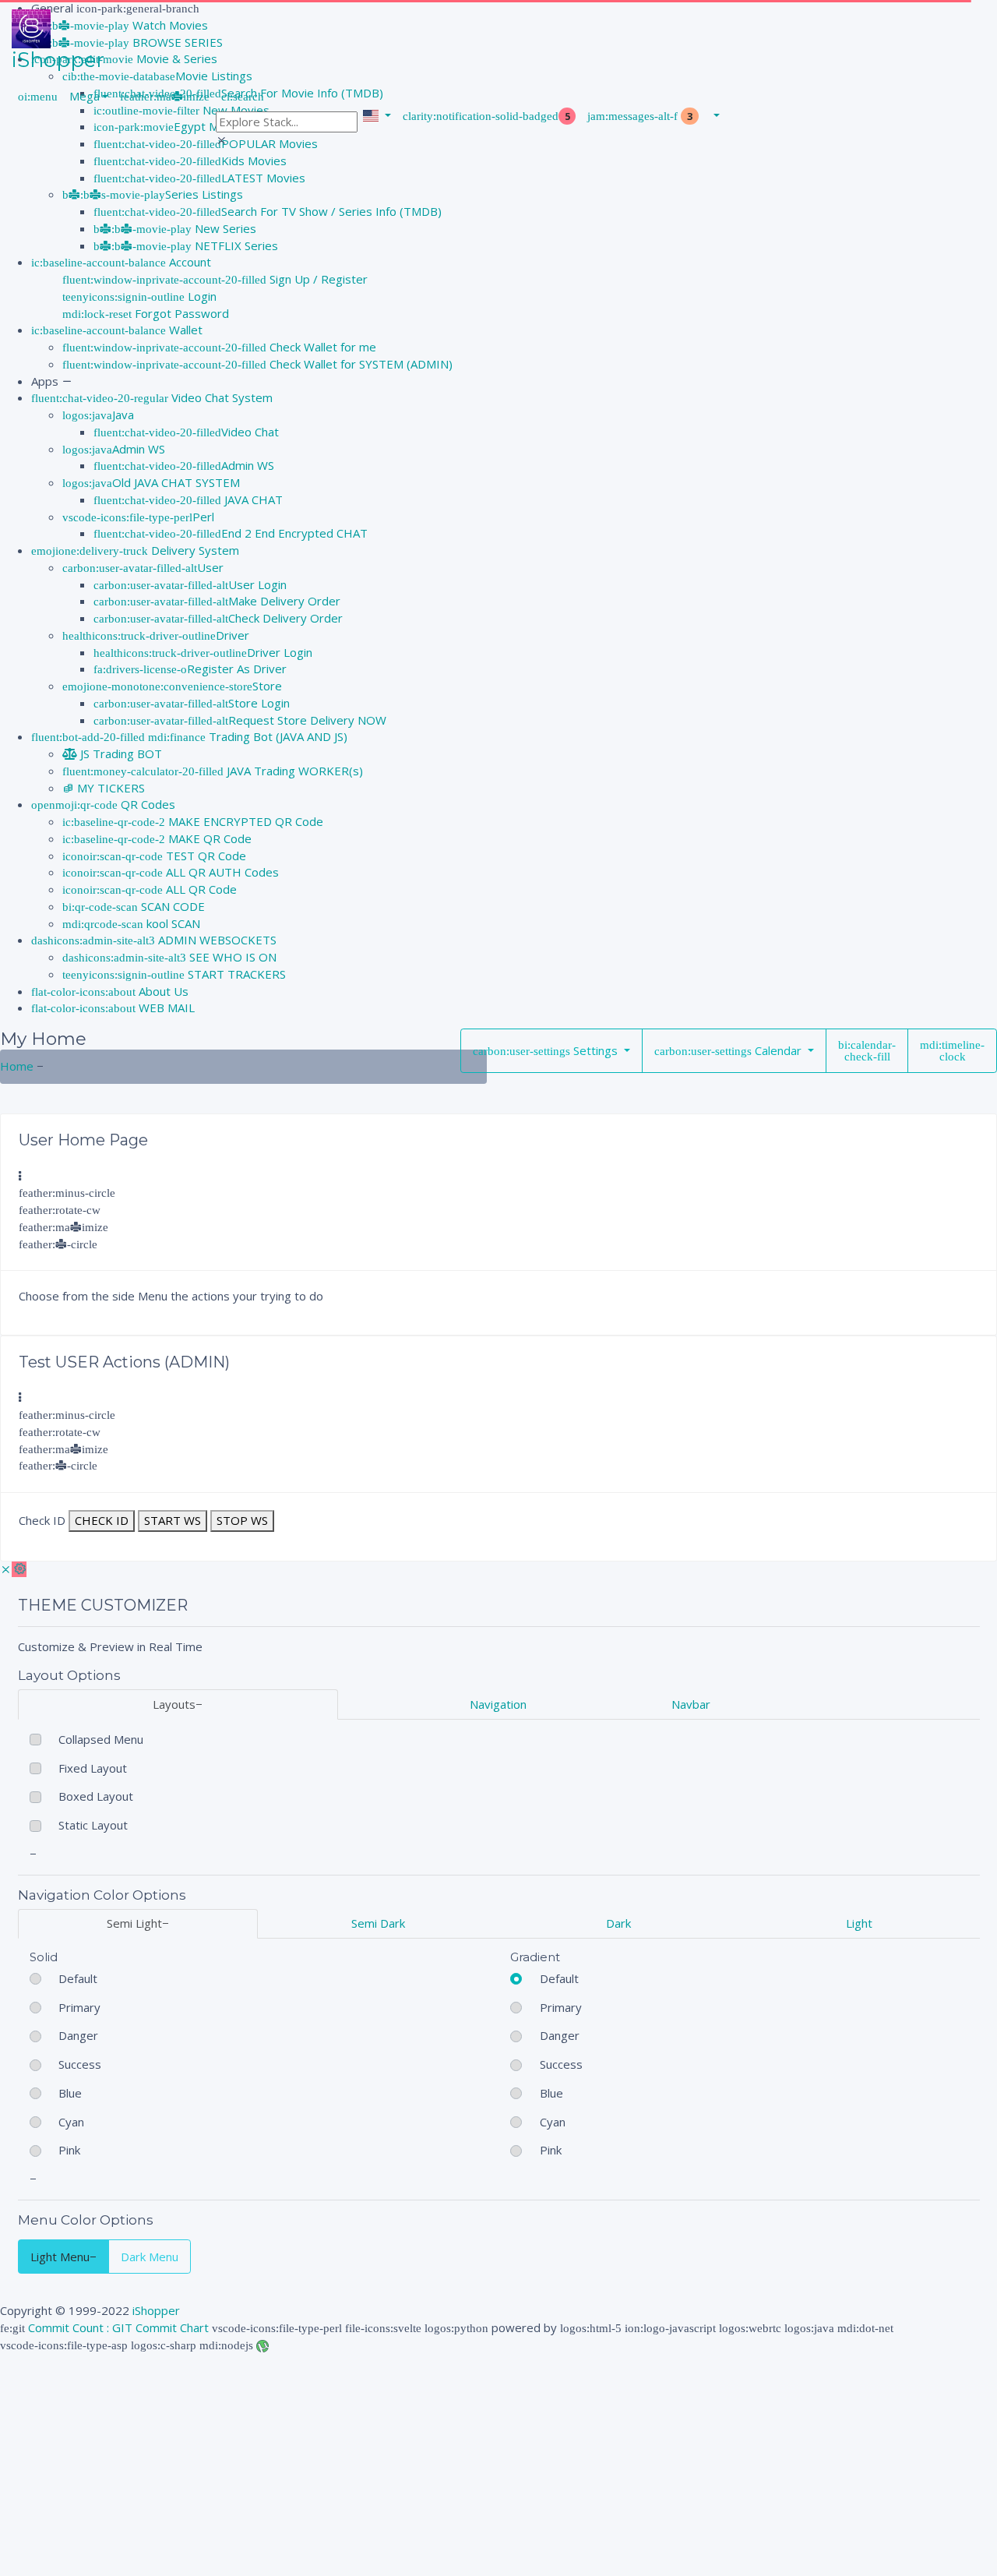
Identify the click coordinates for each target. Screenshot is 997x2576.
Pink (69, 2150)
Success (80, 2064)
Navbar (691, 1704)
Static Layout (93, 1825)
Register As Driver (237, 669)
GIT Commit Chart (160, 2327)
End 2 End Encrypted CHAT (294, 533)
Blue (70, 2093)
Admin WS (139, 449)
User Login (257, 584)
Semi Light (134, 1923)
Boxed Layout (96, 1796)
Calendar (778, 1050)
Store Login (259, 703)
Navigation (498, 1704)
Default (78, 1978)
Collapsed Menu (101, 1739)
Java (123, 415)
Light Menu (60, 2257)
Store (267, 686)
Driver (233, 635)
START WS (173, 1520)
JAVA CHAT (252, 499)
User (210, 567)
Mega (85, 96)
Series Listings (204, 194)
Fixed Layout (93, 1768)
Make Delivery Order (284, 601)
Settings (595, 1050)
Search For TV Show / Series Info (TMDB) (331, 211)
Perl (203, 517)
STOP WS (242, 1520)
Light (859, 1923)
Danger (78, 2035)
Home (17, 1066)
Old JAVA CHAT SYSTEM (176, 482)
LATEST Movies (263, 178)
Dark (618, 1923)
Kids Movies (254, 161)
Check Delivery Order (285, 618)
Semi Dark (378, 1923)
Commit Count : (70, 2327)
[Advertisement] (467, 2462)
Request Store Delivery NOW (307, 720)
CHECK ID (102, 1520)
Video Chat (250, 432)
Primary (79, 2007)
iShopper (156, 2310)
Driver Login (280, 652)
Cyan (71, 2122)
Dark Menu (150, 2257)
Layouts (174, 1704)
